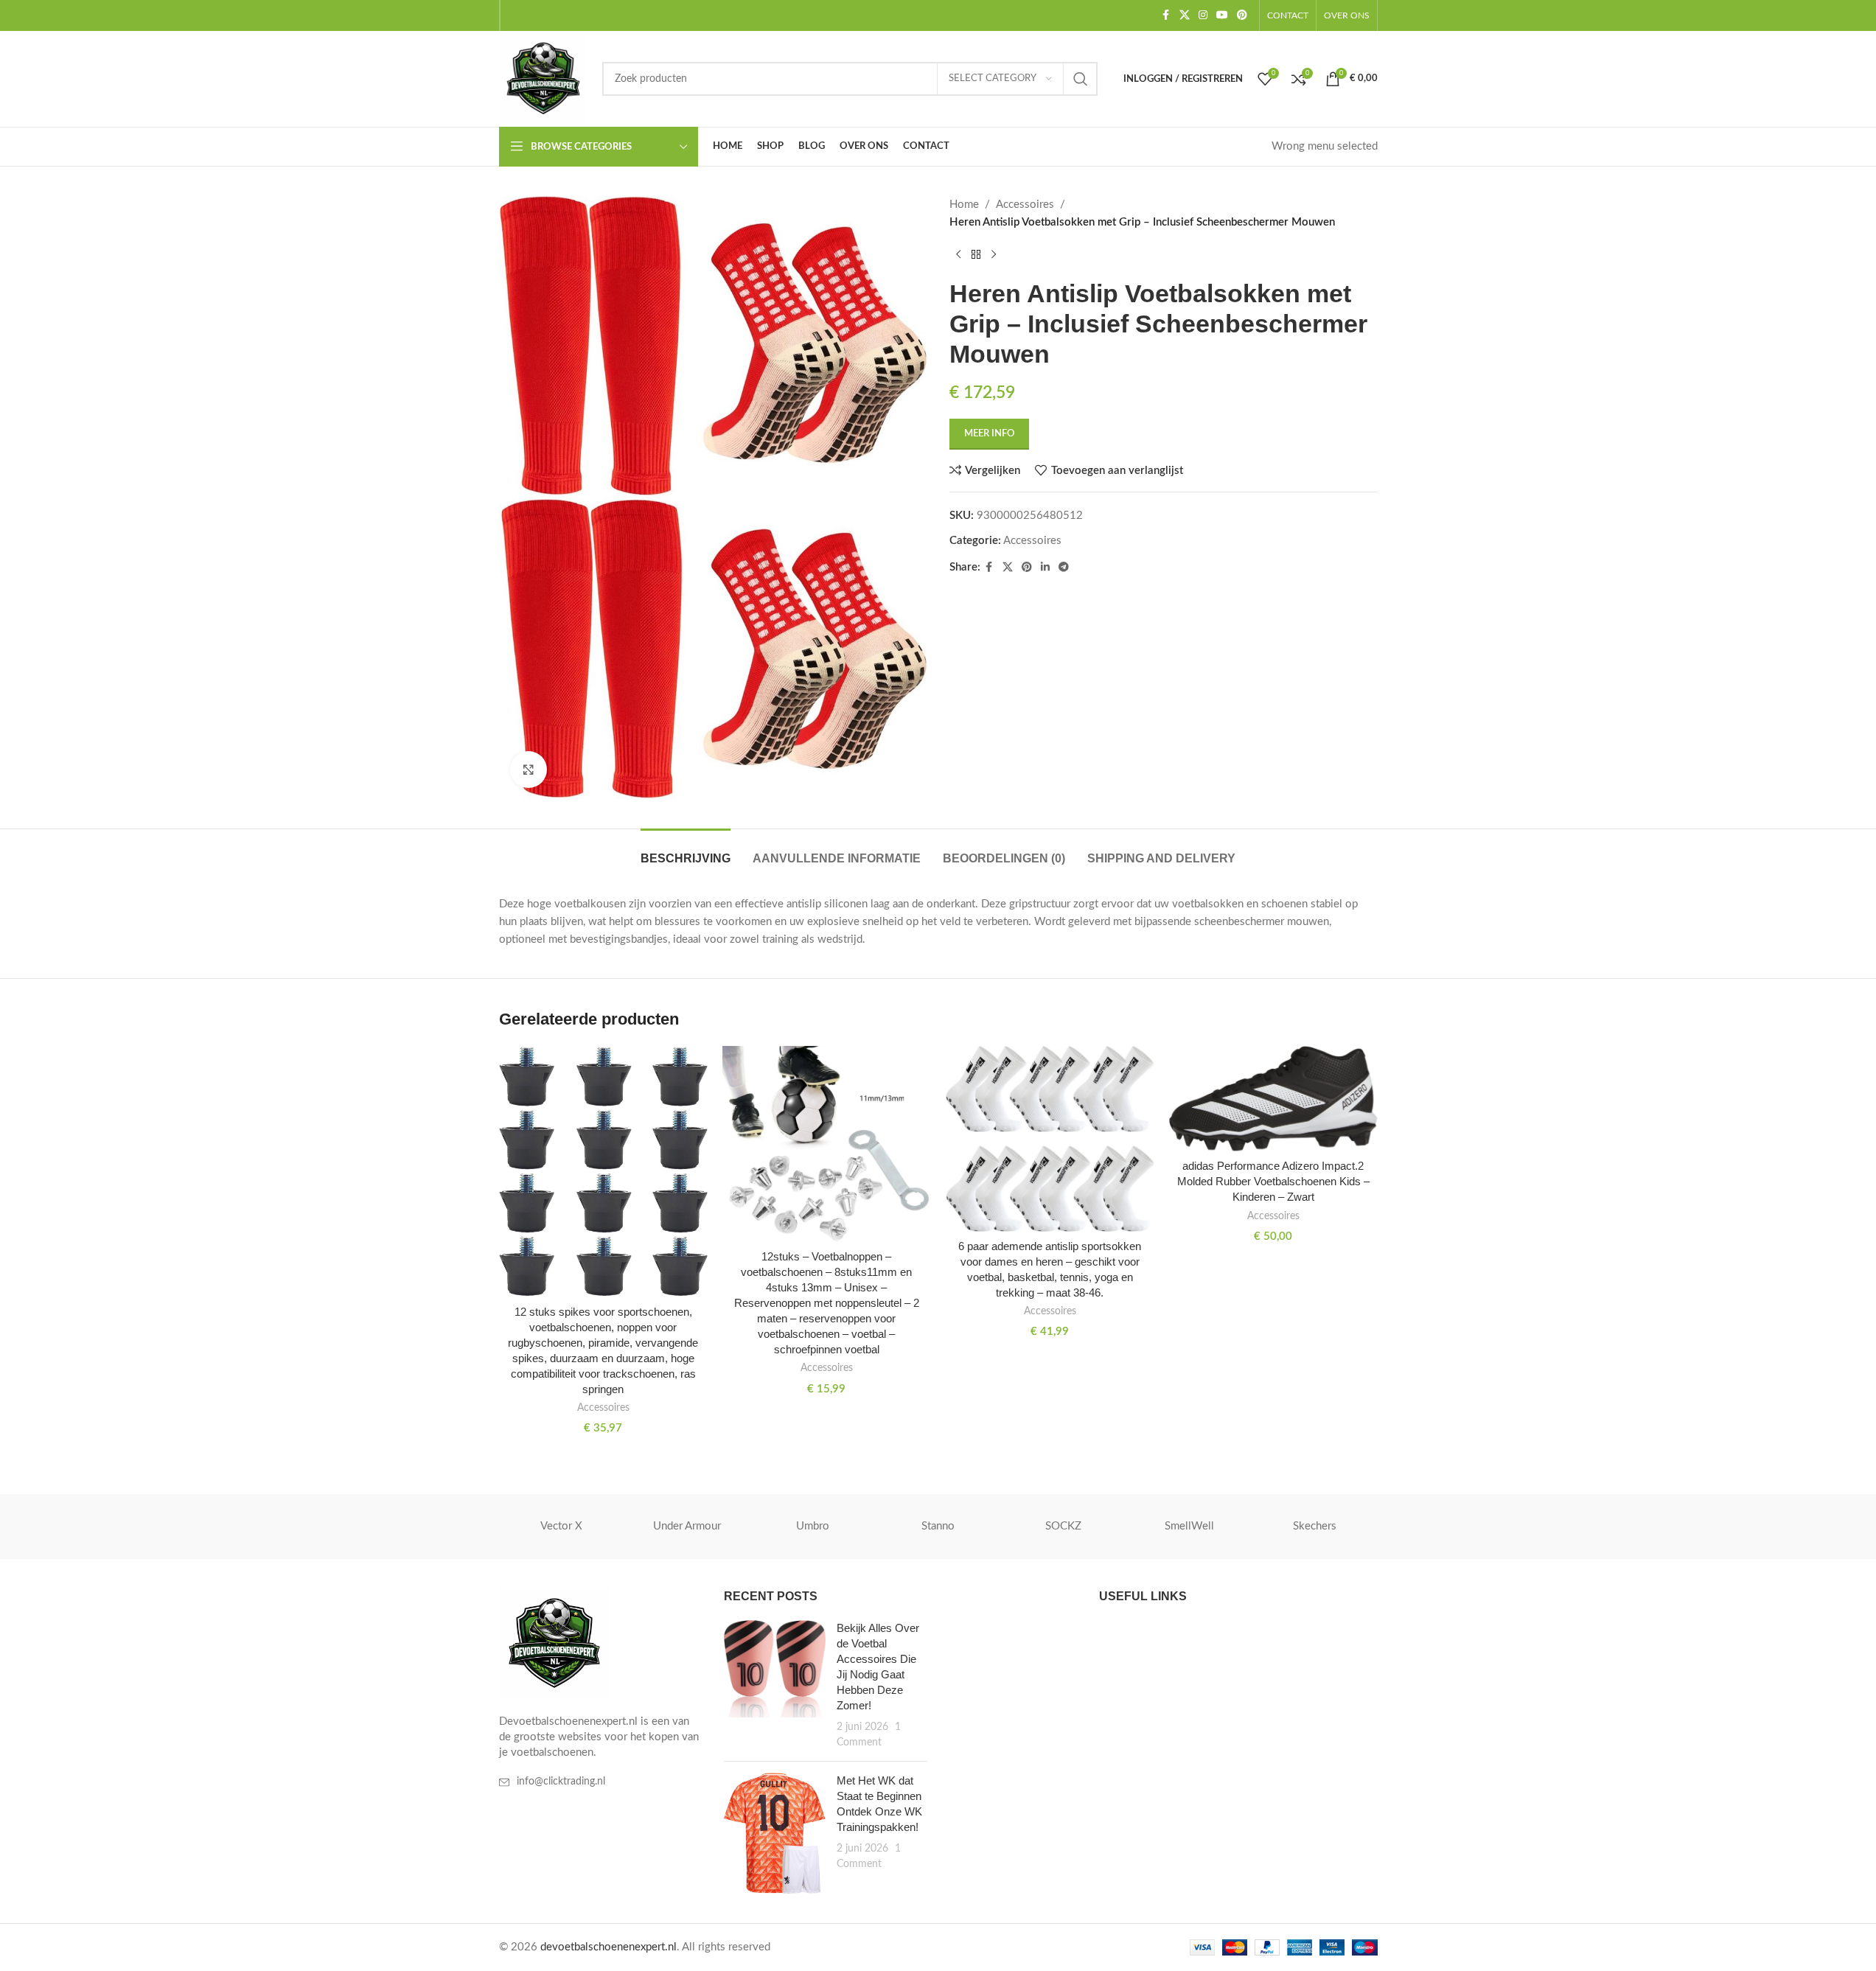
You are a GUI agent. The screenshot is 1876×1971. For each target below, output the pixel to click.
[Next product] (994, 255)
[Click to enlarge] (529, 770)
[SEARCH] (1081, 79)
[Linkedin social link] (1045, 568)
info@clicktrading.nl (561, 1782)
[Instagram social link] (1203, 15)
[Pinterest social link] (1242, 15)
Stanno (938, 1526)
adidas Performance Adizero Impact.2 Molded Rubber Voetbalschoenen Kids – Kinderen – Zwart (1273, 1181)
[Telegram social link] (1064, 568)
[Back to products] (976, 255)
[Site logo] (543, 79)
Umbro (813, 1526)
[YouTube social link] (1222, 15)
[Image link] (554, 1643)
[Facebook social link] (1166, 15)
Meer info (989, 434)
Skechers (1315, 1526)
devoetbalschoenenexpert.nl (609, 1947)
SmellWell (1189, 1526)
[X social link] (1185, 15)
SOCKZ (1063, 1526)
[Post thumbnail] (775, 1685)
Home (964, 205)
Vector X (561, 1526)
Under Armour (687, 1526)
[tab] (686, 851)
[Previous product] (958, 255)
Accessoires (1025, 205)
